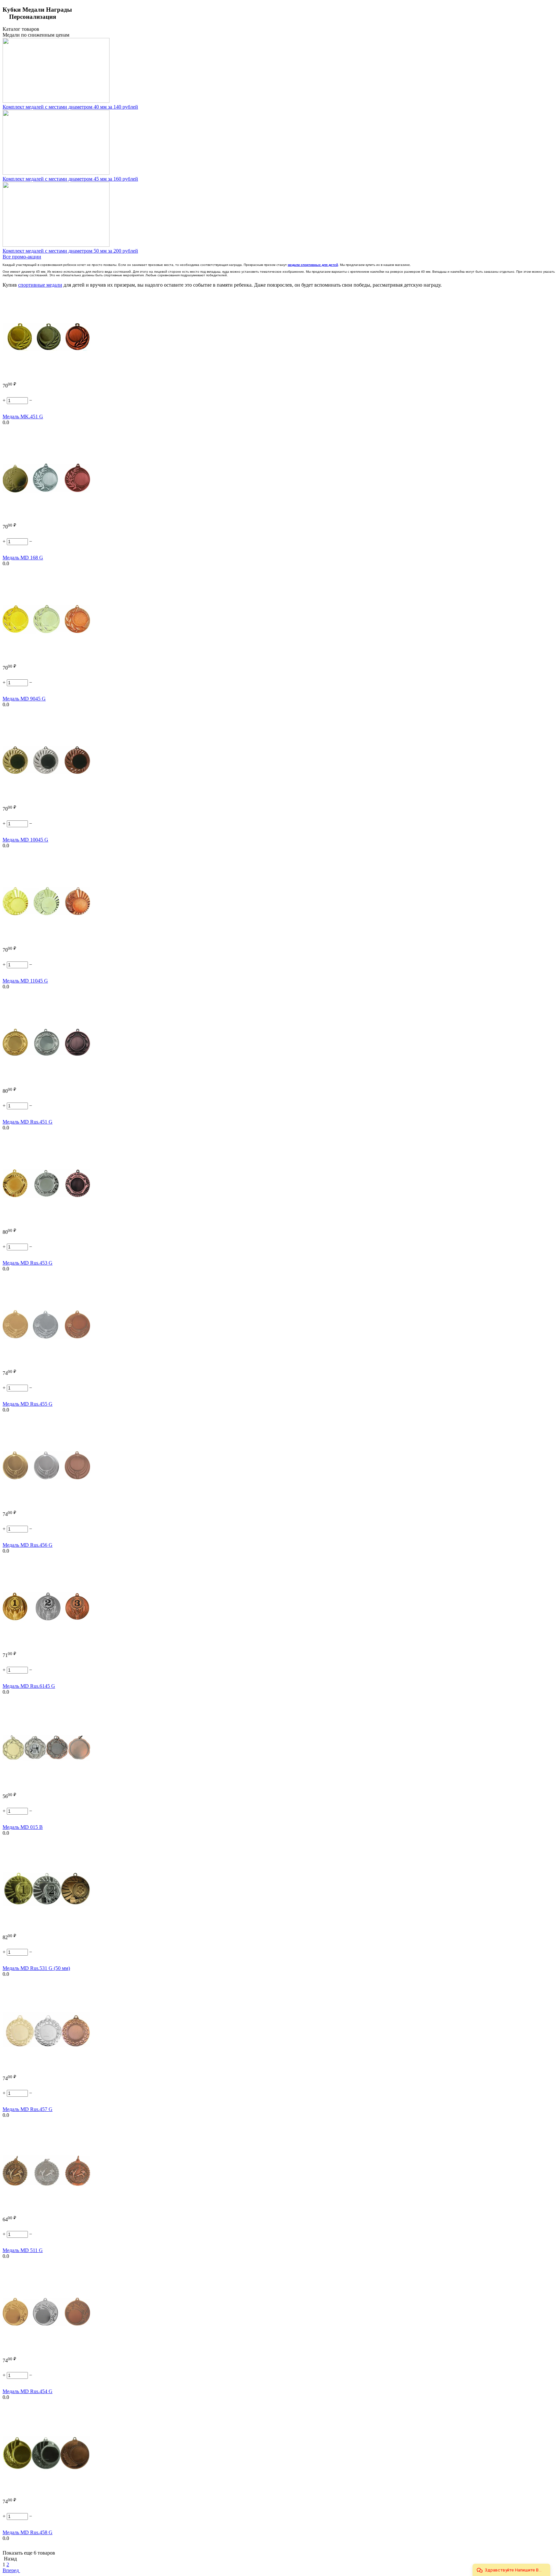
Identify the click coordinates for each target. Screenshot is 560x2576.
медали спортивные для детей (313, 265)
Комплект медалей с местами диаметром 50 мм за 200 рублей (70, 251)
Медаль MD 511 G (23, 2250)
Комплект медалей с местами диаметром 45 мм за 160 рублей (70, 179)
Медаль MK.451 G (23, 417)
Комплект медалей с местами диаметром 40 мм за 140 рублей (70, 107)
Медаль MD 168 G (23, 558)
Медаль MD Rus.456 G (28, 1545)
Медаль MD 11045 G (25, 981)
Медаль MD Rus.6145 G (29, 1686)
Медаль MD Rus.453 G (28, 1263)
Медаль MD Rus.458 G (28, 2532)
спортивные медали (40, 285)
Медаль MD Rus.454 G (28, 2391)
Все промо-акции (22, 257)
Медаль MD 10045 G (25, 840)
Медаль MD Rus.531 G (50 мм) (36, 1968)
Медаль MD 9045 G (24, 699)
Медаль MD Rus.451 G (28, 1122)
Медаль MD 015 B (23, 1827)
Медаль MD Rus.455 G (28, 1404)
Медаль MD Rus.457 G (28, 2109)
